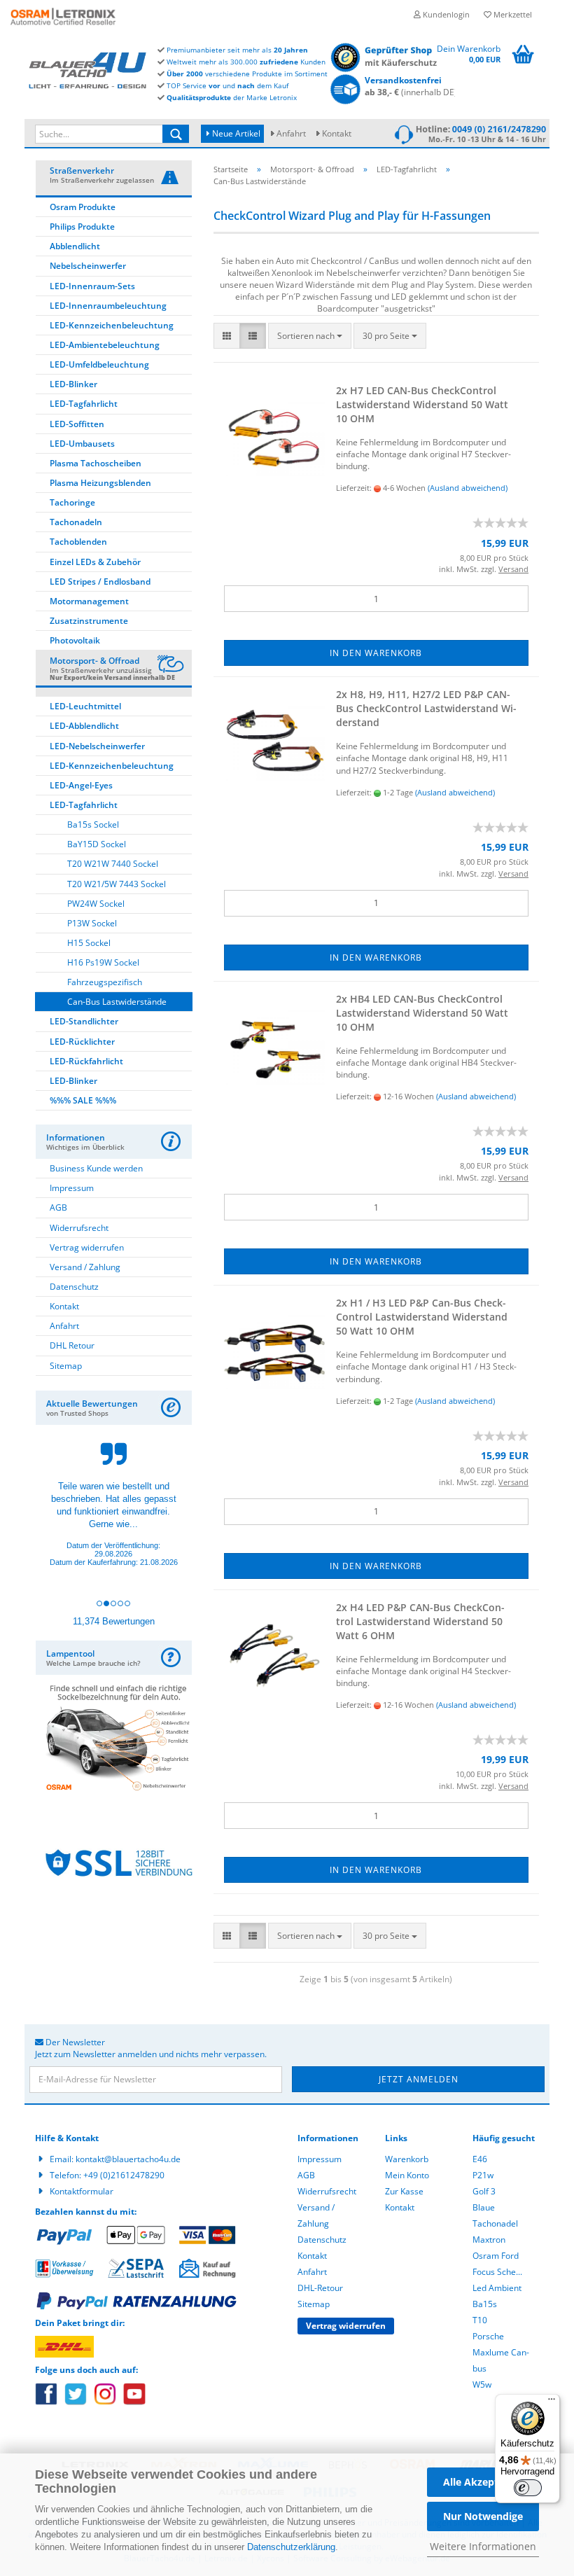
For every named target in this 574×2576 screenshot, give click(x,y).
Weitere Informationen (483, 2546)
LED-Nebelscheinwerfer (97, 746)
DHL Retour (72, 1345)
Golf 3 (484, 2191)
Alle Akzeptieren (483, 2482)
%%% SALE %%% (83, 1100)
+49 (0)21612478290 (124, 2175)
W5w (482, 2384)
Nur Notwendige (483, 2516)
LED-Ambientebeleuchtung (105, 345)
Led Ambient (497, 2288)
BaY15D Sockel (97, 844)
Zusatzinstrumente (89, 621)
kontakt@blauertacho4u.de (128, 2159)
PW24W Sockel (96, 904)
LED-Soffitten (77, 424)
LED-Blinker (73, 384)
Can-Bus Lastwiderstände (117, 1002)
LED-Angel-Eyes (81, 785)
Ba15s (485, 2304)
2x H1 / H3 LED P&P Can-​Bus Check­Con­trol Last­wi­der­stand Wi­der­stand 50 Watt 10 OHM (422, 1317)
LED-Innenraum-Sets (92, 286)
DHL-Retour (320, 2288)
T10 (480, 2320)
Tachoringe (72, 502)
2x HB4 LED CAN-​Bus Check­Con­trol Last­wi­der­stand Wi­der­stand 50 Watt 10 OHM (422, 1013)
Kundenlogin (445, 14)
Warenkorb (407, 2159)
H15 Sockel (89, 943)
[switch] (528, 2488)
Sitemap (66, 1366)
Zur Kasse (404, 2191)
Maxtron (489, 2240)
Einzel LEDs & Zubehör (95, 562)
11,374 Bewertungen (114, 1621)
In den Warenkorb (376, 653)
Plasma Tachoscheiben (96, 463)
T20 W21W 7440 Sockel (113, 864)
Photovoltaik (75, 640)
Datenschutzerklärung (291, 2547)
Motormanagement (89, 601)
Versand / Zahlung (85, 1267)
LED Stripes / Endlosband (100, 582)
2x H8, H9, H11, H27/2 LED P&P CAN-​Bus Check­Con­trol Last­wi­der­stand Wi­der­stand (426, 708)
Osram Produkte (83, 207)
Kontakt (337, 133)
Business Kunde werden (96, 1168)
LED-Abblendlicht (84, 726)
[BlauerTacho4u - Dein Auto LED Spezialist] (87, 69)
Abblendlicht (75, 246)
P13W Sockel (92, 923)
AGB (58, 1207)
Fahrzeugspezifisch (105, 982)
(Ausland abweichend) (468, 488)
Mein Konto (407, 2175)
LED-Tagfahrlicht (84, 404)
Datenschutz (74, 1287)
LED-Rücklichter (82, 1042)
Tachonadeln (76, 522)
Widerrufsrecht (79, 1228)
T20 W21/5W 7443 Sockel (117, 884)
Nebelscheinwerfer (88, 266)
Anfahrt (291, 133)
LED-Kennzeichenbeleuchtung (112, 325)
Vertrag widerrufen (87, 1247)
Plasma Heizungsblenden (100, 483)
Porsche (488, 2336)
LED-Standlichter (84, 1021)
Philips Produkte (82, 227)
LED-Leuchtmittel (85, 706)
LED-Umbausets (82, 444)
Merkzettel (512, 14)
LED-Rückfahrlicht (86, 1061)
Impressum (72, 1188)
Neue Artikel (235, 133)
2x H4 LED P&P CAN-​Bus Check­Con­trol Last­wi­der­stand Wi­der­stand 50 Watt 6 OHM (420, 1621)
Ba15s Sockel (93, 824)
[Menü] (552, 2402)
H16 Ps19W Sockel (103, 962)
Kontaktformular (82, 2191)
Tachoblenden (78, 542)
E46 (480, 2159)
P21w (483, 2175)
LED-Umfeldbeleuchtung (99, 364)
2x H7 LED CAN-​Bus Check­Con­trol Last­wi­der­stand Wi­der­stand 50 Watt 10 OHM (422, 404)
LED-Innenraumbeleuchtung (108, 306)
